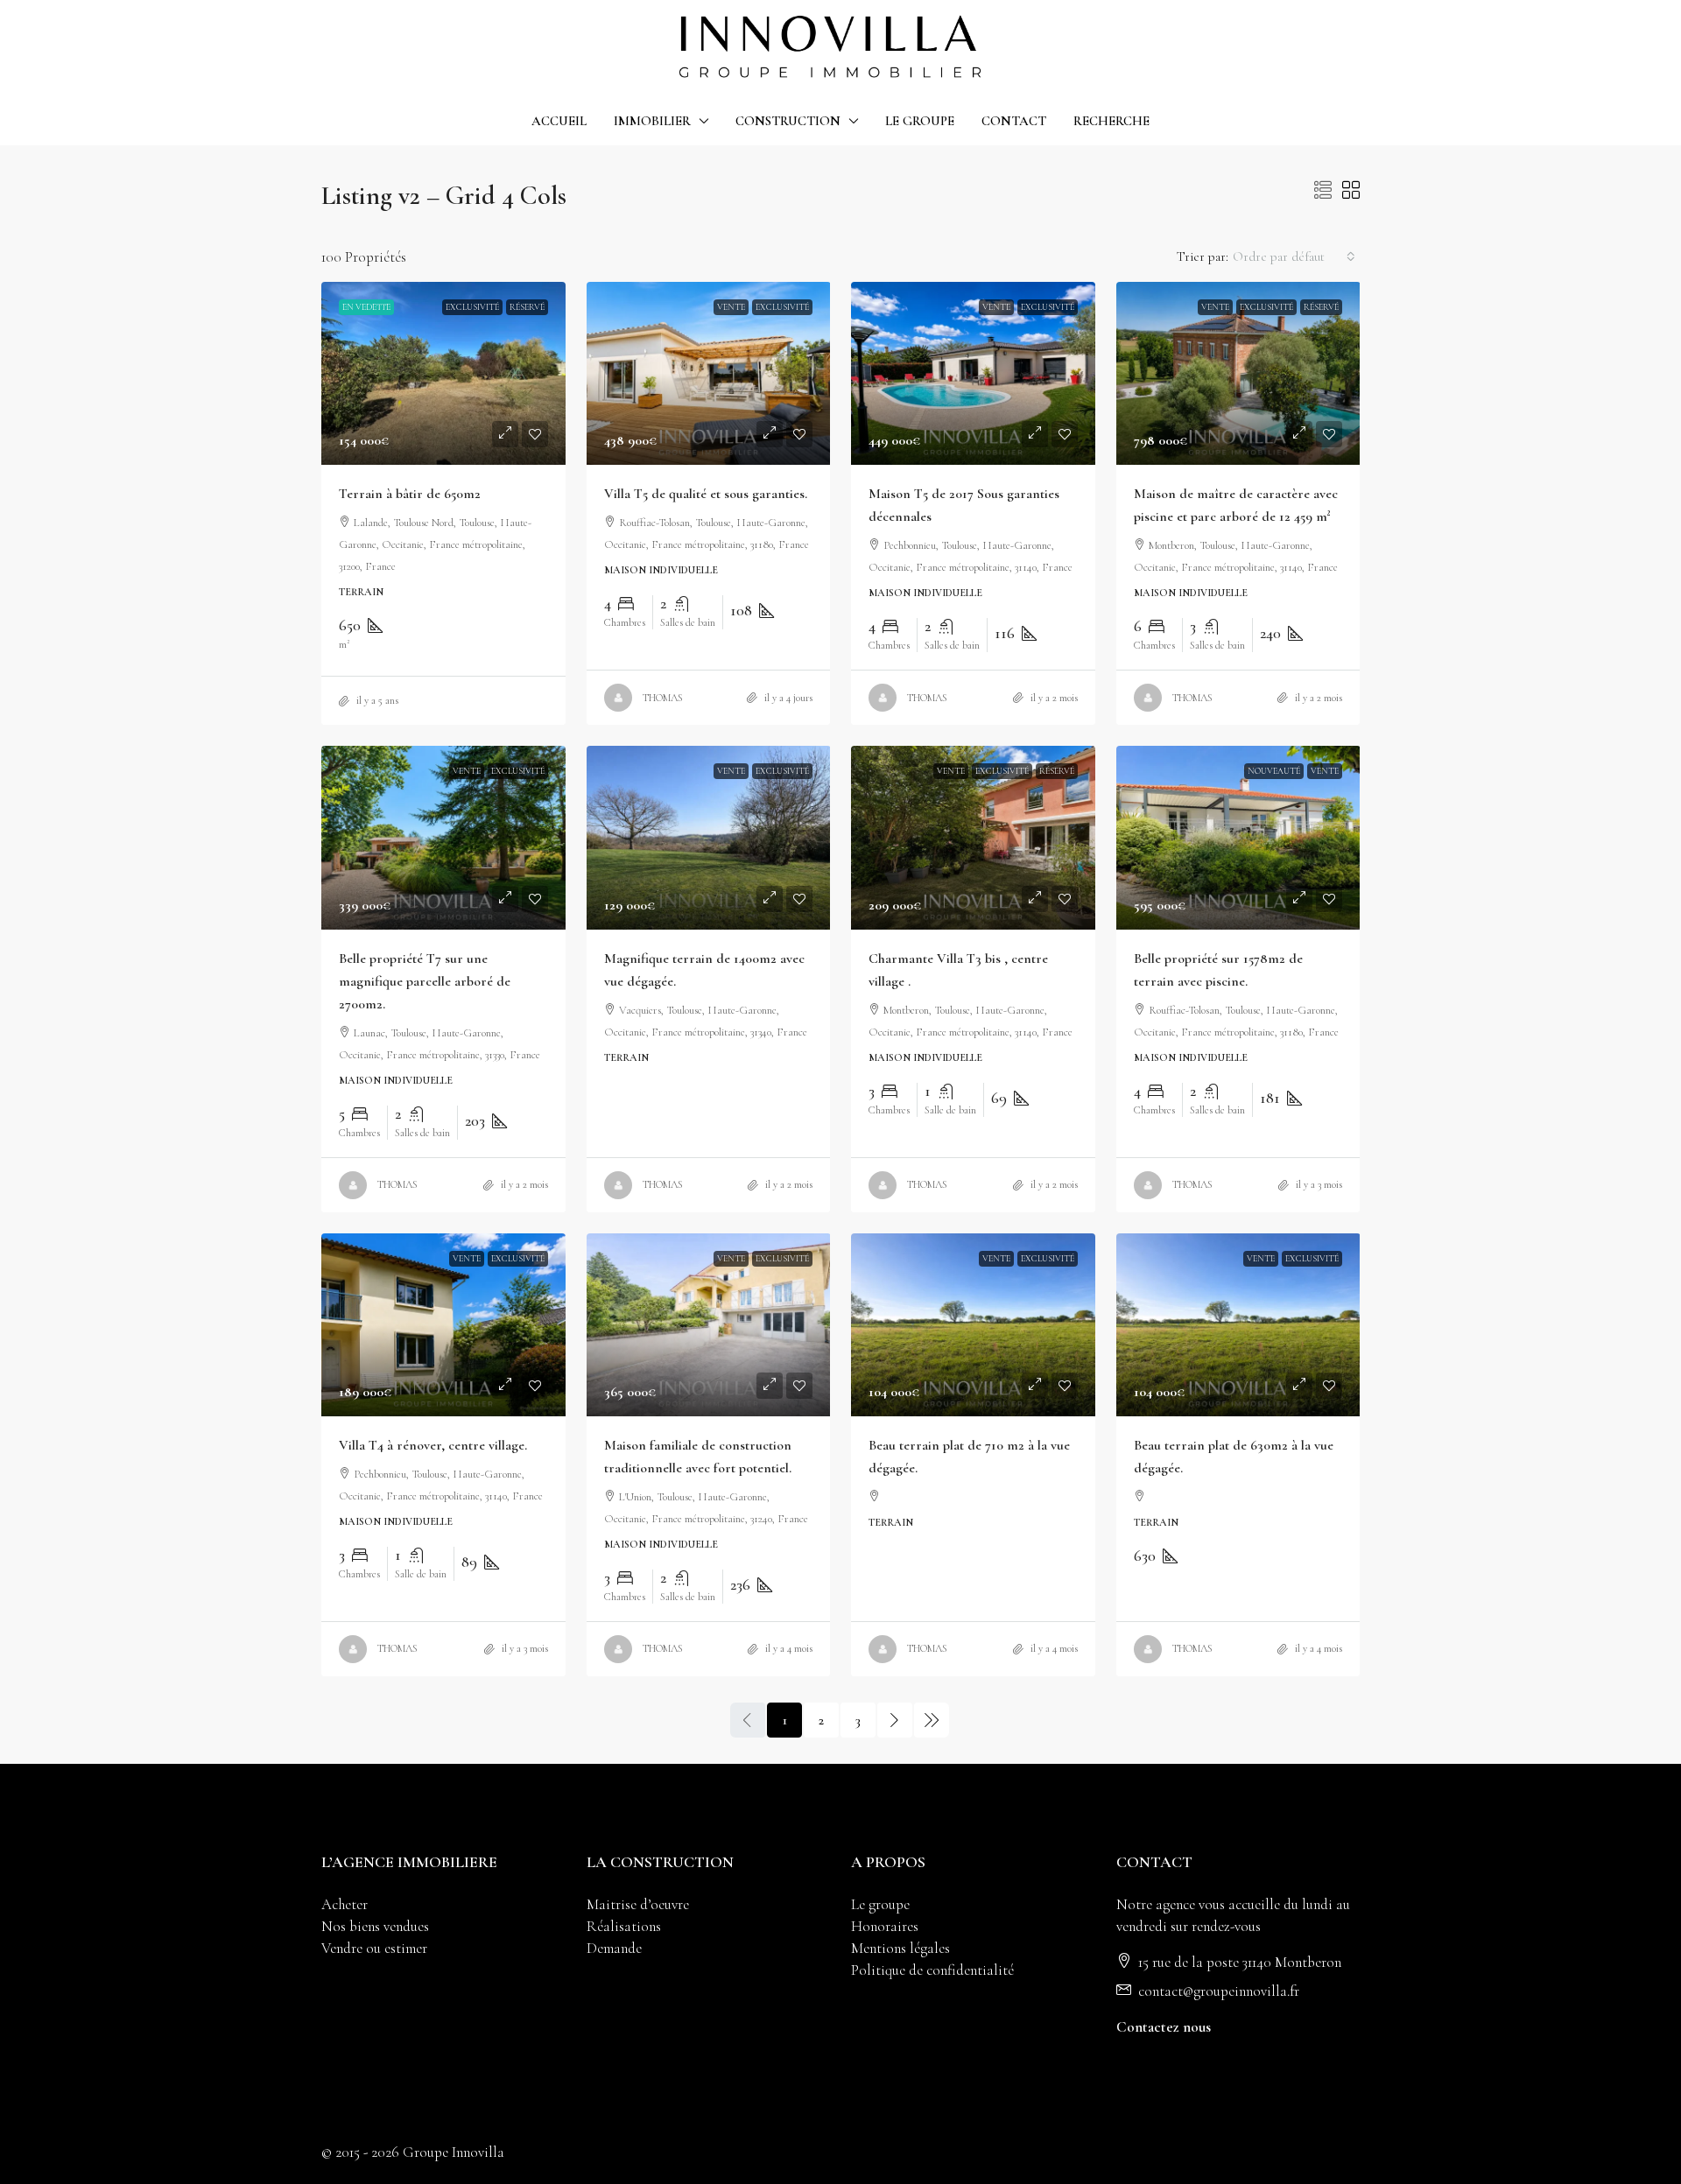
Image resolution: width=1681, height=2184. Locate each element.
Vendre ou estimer (374, 1948)
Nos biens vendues (375, 1926)
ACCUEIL (559, 121)
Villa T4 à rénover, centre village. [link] (433, 1445)
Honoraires (885, 1926)
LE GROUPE (920, 121)
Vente (731, 307)
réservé (527, 307)
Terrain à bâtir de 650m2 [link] (410, 494)
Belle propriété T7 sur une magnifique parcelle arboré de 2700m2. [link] (425, 981)
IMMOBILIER (652, 121)
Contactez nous (1164, 2027)
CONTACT (1014, 121)
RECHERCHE (1111, 121)
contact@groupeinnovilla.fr (1219, 1991)
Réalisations (624, 1926)
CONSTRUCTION (788, 121)
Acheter (345, 1904)
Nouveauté (1274, 771)
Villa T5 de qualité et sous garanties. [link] (706, 494)
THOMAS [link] (663, 698)
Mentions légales (900, 1948)
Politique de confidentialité (932, 1970)
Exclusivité (472, 307)
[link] (443, 373)
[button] (1323, 192)
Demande (614, 1948)
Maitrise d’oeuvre (638, 1904)
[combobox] (1294, 256)
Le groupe (880, 1904)
